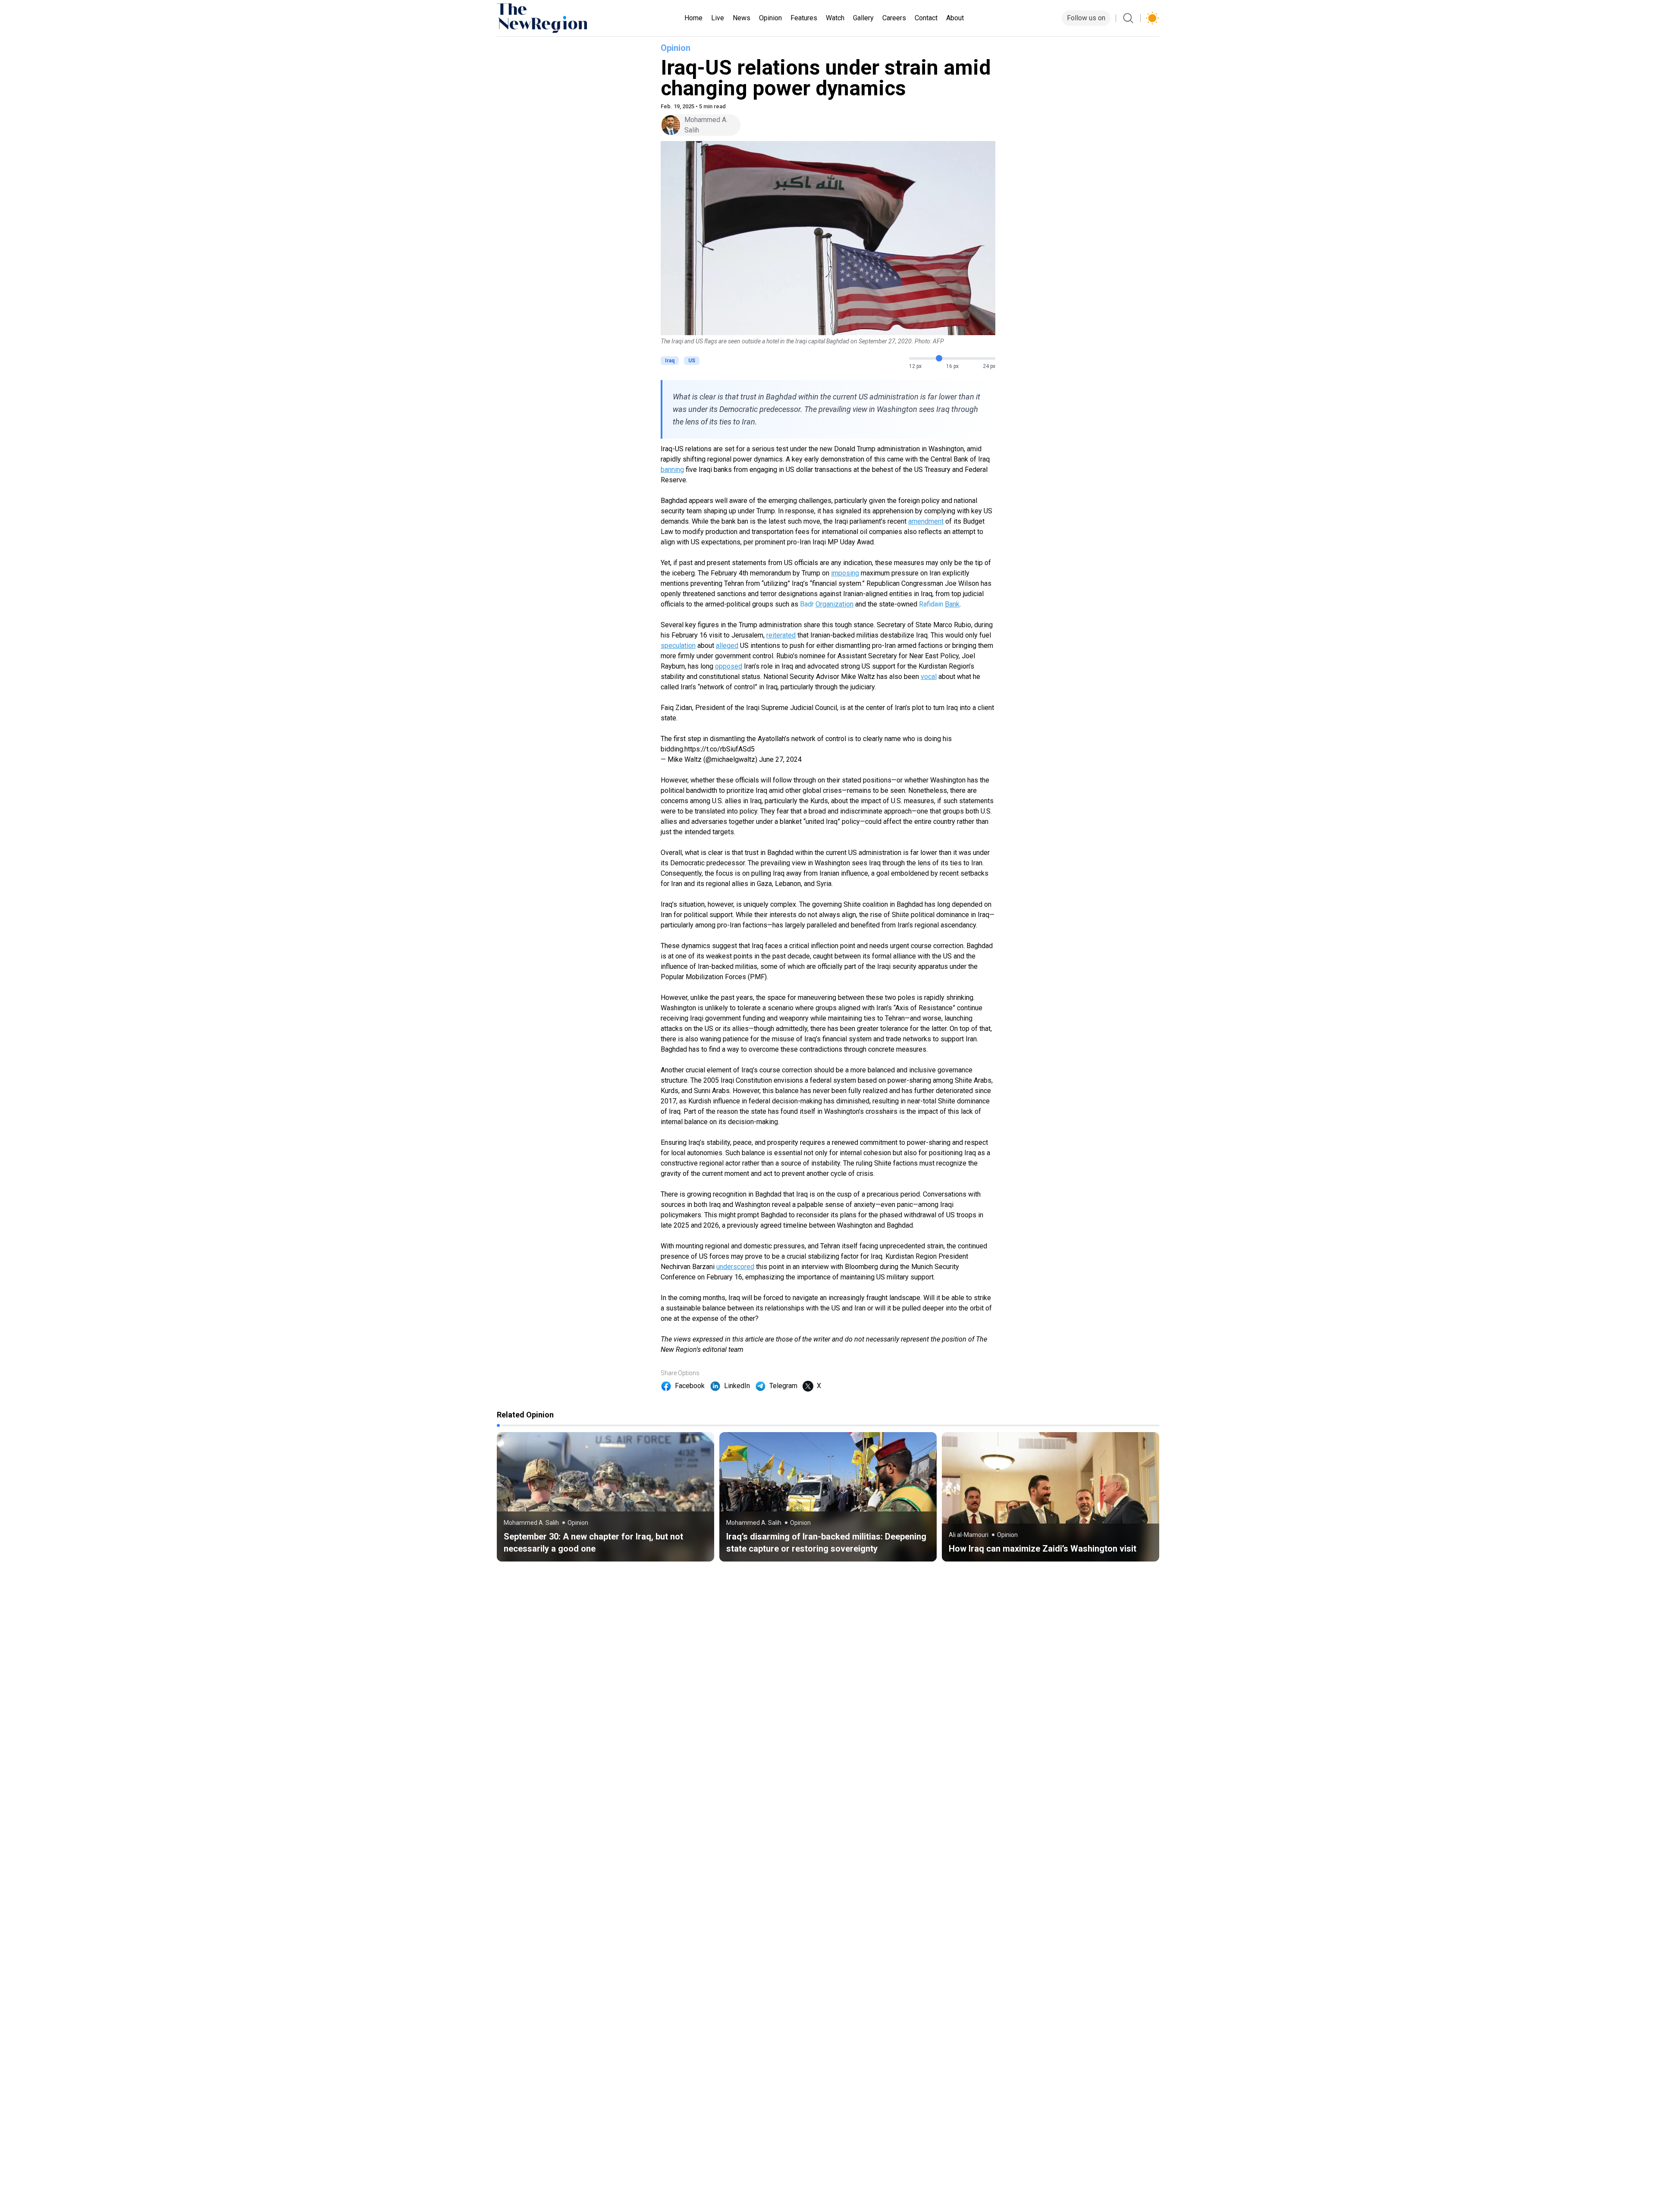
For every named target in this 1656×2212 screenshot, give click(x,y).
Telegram (783, 1386)
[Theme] (1152, 18)
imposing (845, 573)
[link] (605, 1497)
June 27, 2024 (780, 759)
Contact (926, 18)
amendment (926, 521)
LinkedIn (737, 1386)
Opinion (770, 18)
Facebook (690, 1386)
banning (672, 470)
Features (804, 18)
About (955, 18)
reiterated (781, 635)
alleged (727, 646)
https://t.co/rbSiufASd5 (720, 749)
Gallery (863, 18)
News (742, 18)
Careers (894, 18)
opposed (729, 666)
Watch (835, 18)
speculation (678, 646)
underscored (735, 1267)
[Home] (542, 18)
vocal (929, 677)
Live (718, 18)
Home (693, 18)
